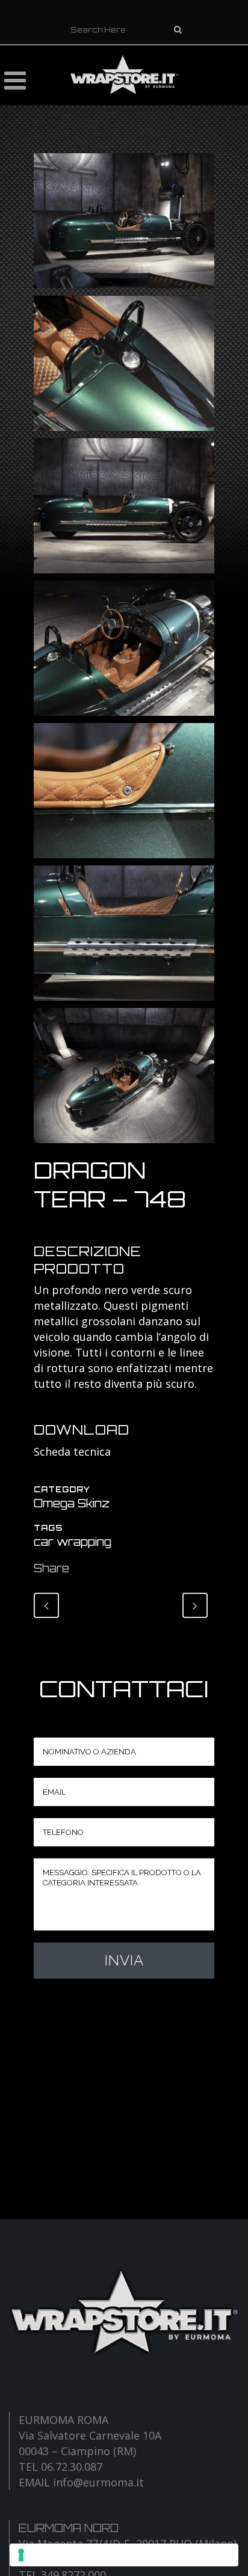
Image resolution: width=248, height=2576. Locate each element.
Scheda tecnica (72, 1451)
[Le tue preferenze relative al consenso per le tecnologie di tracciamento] (124, 2555)
